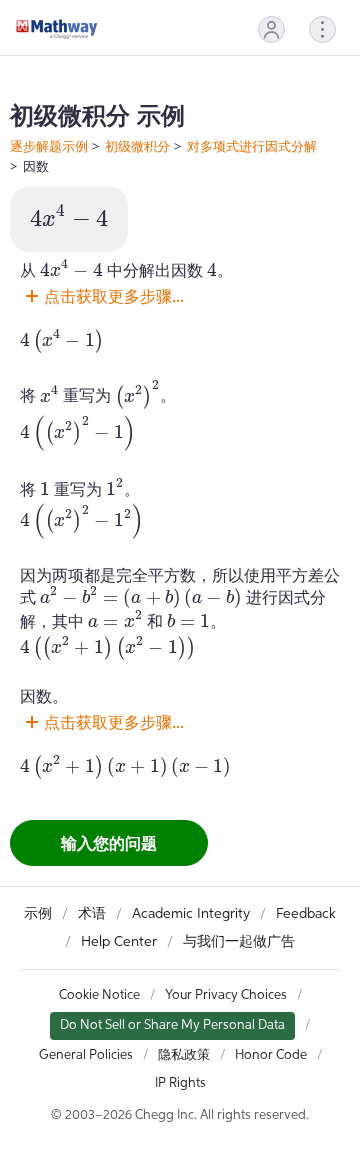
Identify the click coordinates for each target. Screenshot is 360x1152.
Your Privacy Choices (226, 995)
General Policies (86, 1055)
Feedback (306, 914)
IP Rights (180, 1083)
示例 (38, 914)
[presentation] (69, 217)
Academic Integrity (191, 914)
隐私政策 (184, 1055)
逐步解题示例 (49, 146)
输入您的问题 (109, 843)
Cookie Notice (99, 995)
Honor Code (271, 1055)
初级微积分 (137, 146)
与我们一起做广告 (239, 942)
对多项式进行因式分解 (252, 146)
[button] (271, 29)
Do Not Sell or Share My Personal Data (172, 1025)
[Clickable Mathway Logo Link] (57, 29)
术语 (92, 914)
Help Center (119, 942)
